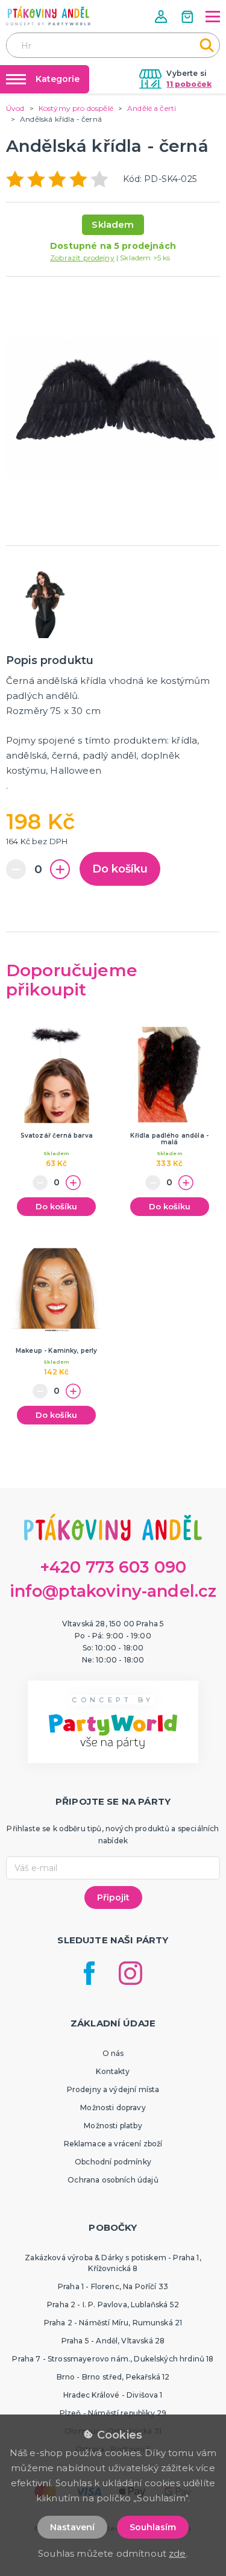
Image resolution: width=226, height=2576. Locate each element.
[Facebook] (89, 1973)
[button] (162, 17)
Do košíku (120, 869)
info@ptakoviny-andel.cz (113, 1591)
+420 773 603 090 (113, 1567)
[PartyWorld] (48, 16)
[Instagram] (130, 1973)
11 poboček (189, 84)
